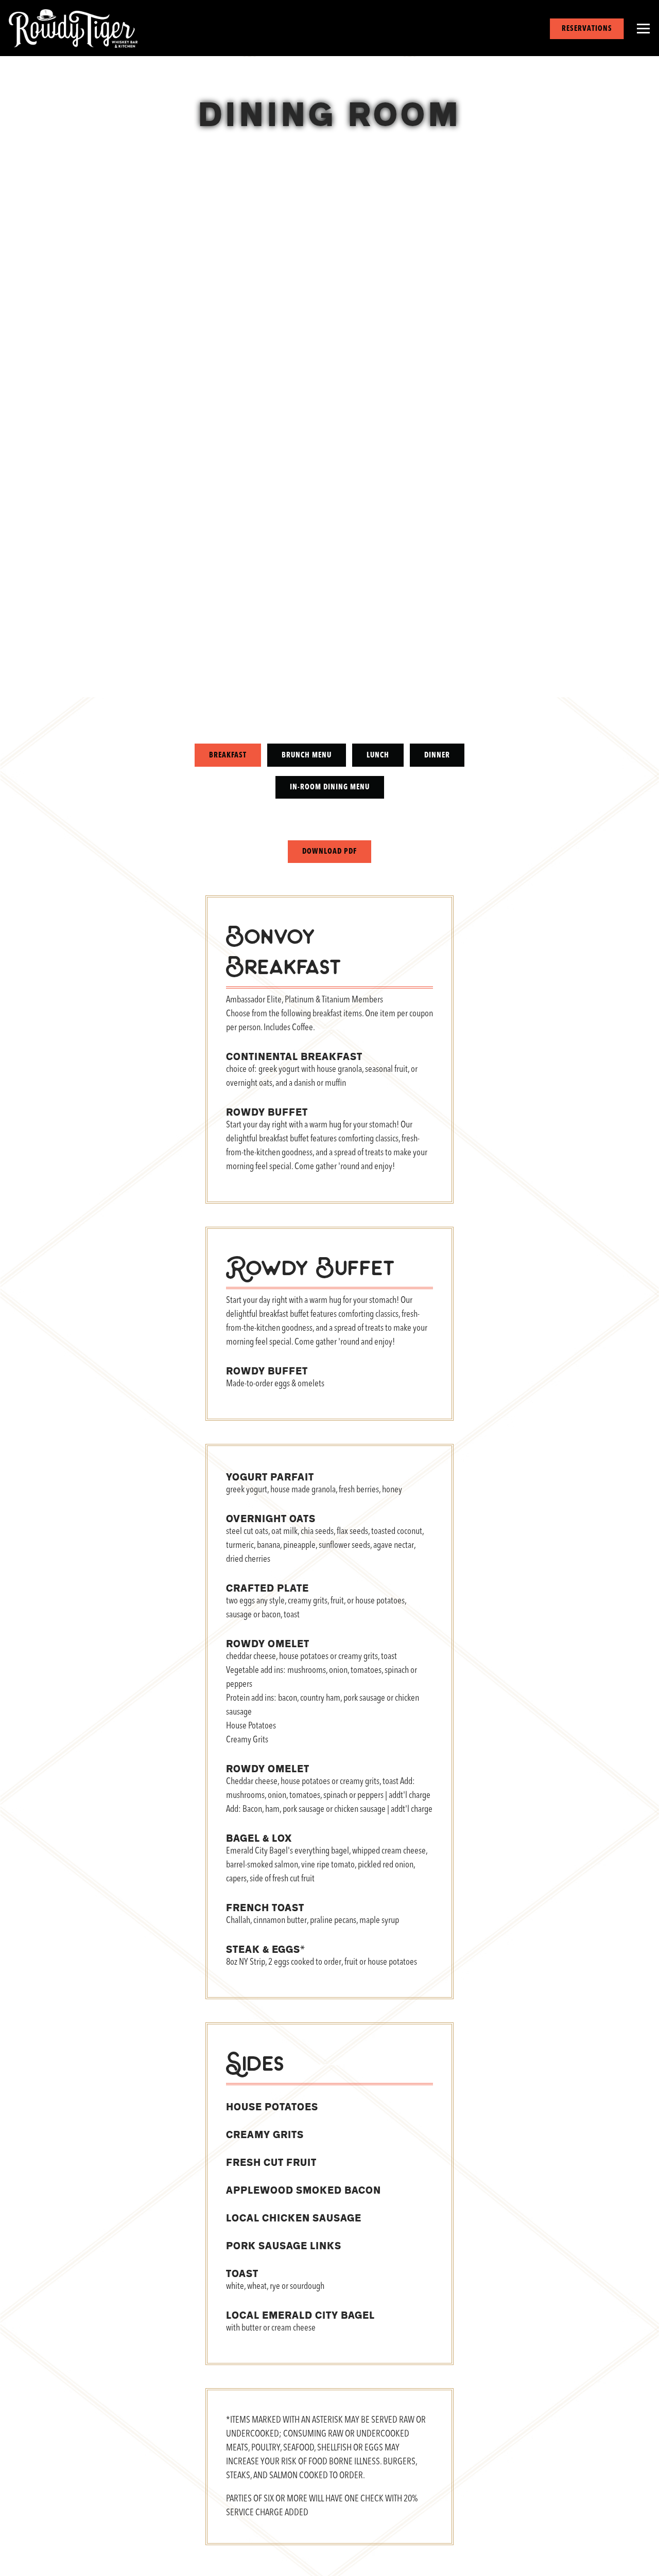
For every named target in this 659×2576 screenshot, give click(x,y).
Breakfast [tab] (228, 759)
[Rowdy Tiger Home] (73, 29)
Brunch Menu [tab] (307, 759)
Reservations (587, 29)
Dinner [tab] (437, 759)
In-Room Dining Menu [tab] (330, 791)
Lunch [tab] (378, 759)
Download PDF (329, 856)
